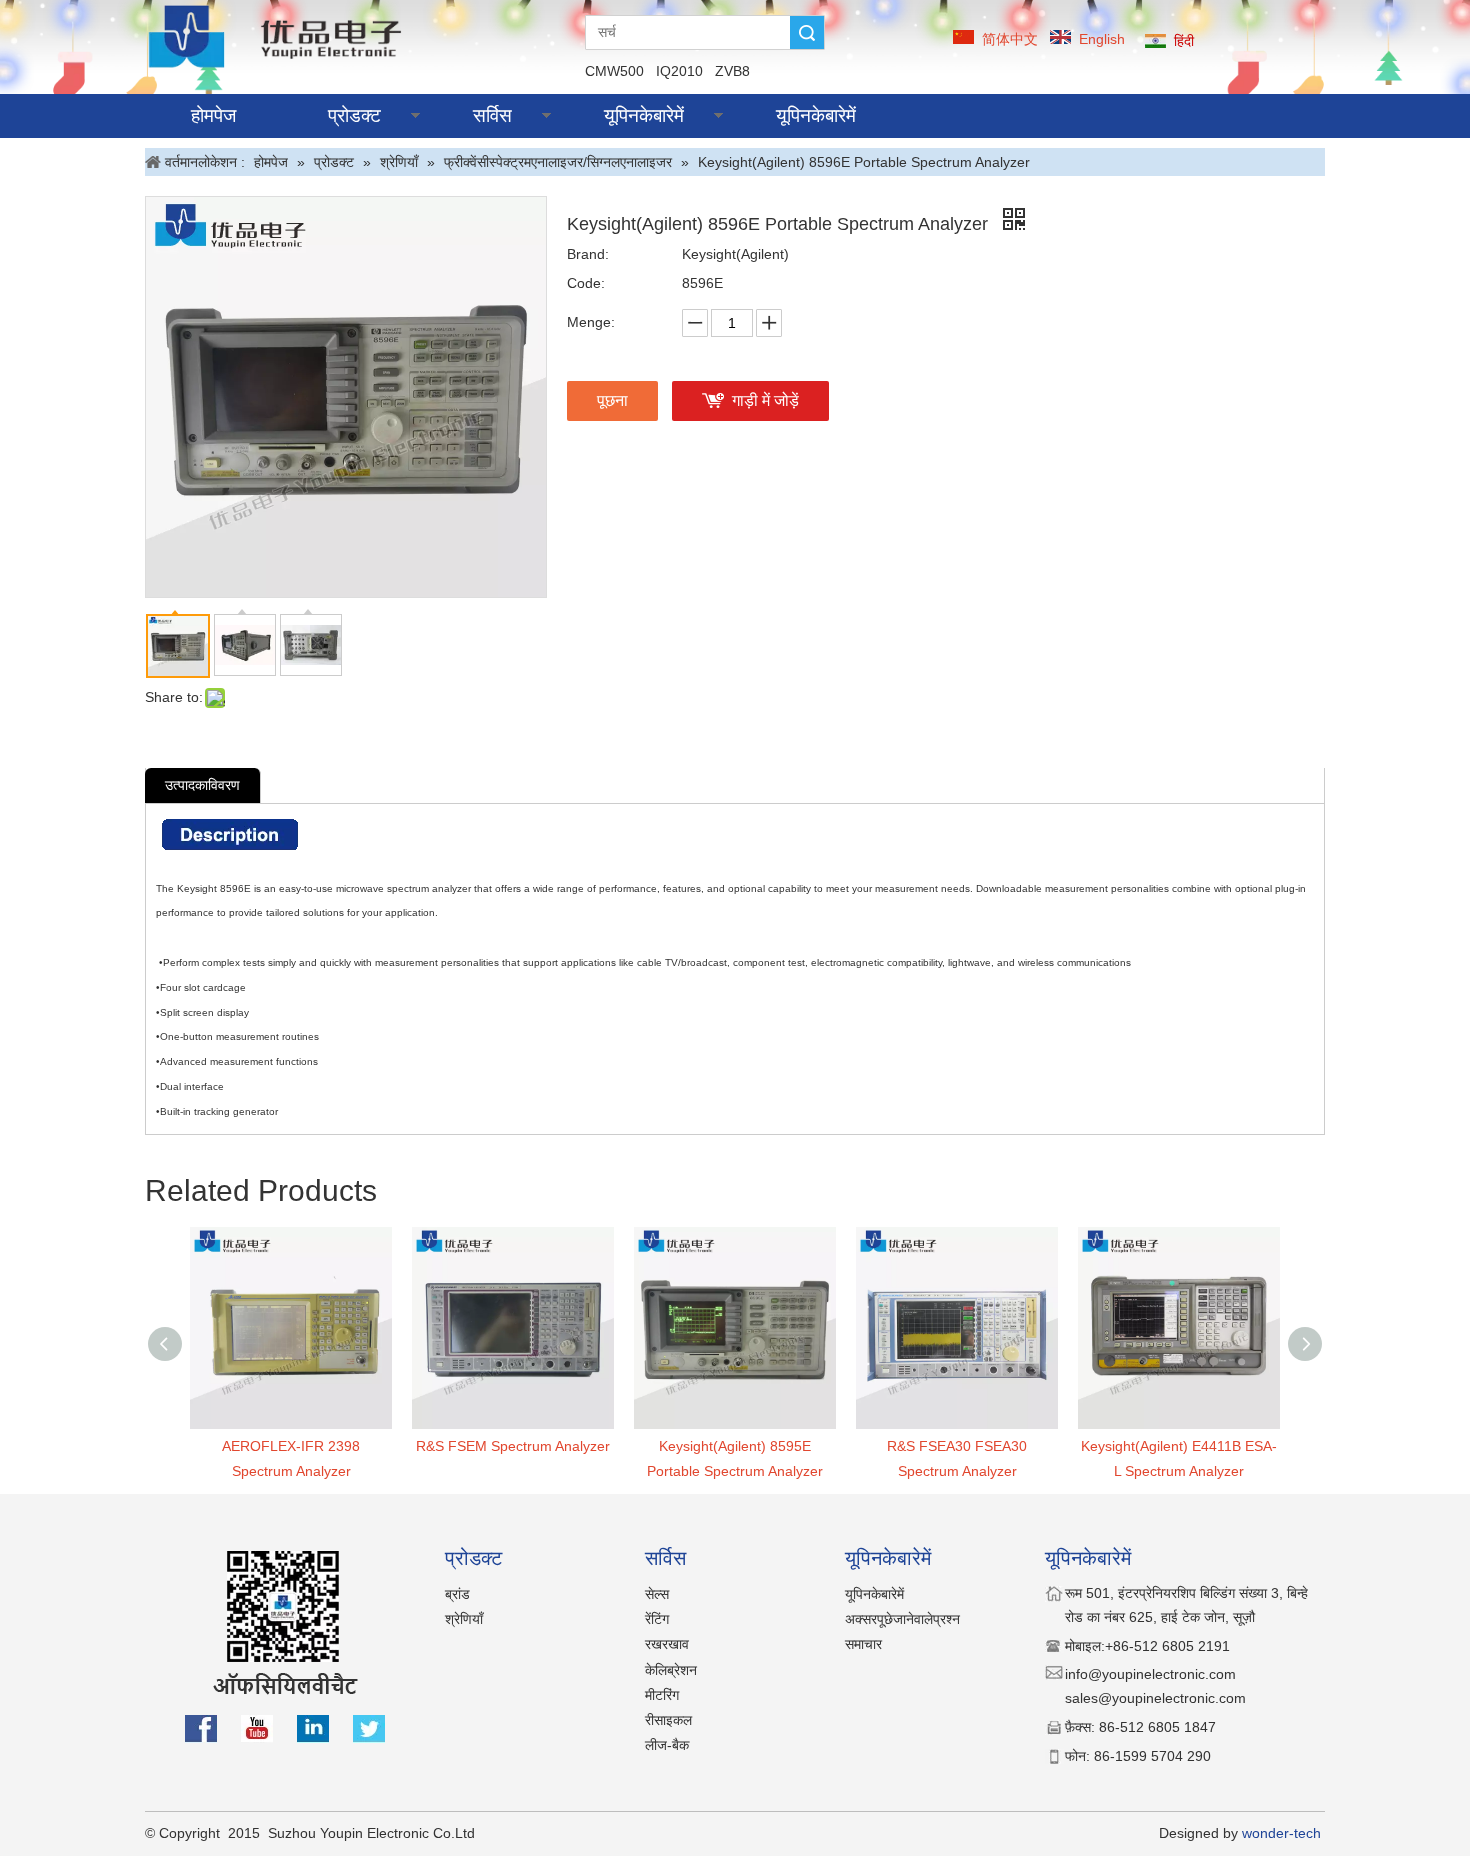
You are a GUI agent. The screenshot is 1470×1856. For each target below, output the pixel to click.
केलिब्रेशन (671, 1670)
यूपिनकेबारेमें (644, 115)
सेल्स (657, 1594)
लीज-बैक (667, 1745)
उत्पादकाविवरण (202, 785)
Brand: (588, 254)
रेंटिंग (657, 1619)
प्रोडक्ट (354, 115)
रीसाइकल (668, 1720)
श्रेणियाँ (464, 1619)
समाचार (863, 1644)
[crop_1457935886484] (279, 35)
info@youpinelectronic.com (1152, 1674)
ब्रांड (457, 1594)
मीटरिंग (662, 1695)
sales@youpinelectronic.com (1155, 1698)
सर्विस (492, 115)
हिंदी (1184, 41)
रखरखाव (667, 1644)
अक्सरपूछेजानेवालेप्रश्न (902, 1619)
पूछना (612, 400)
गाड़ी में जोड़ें (765, 400)
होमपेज (213, 115)
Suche (807, 32)
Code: (586, 283)
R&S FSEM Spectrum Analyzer (513, 1446)
